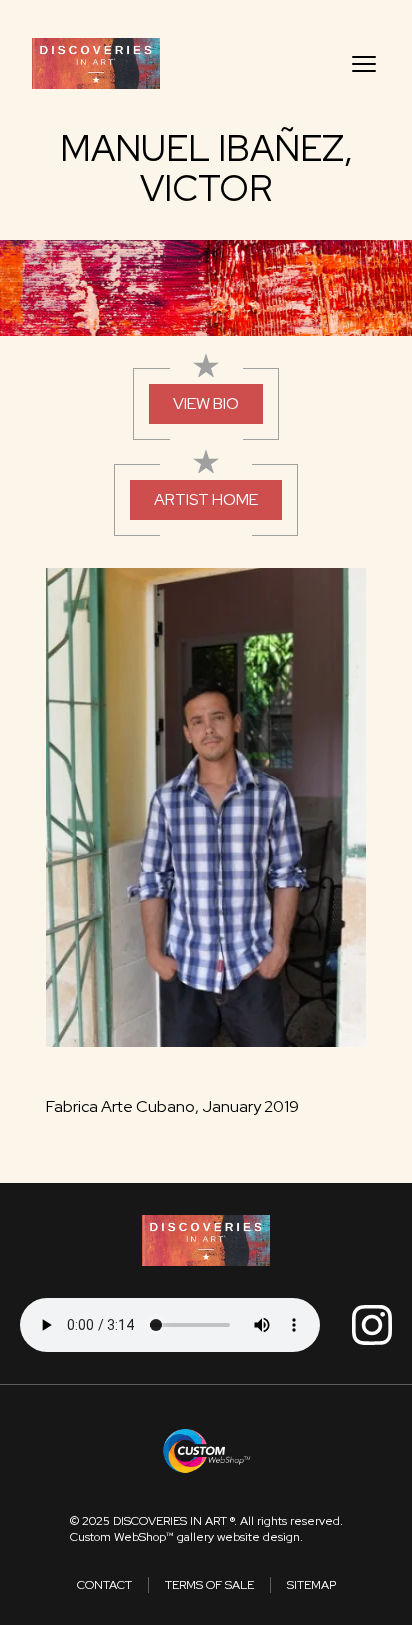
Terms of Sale (209, 1585)
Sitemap (311, 1585)
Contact (104, 1585)
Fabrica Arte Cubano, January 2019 (172, 1106)
